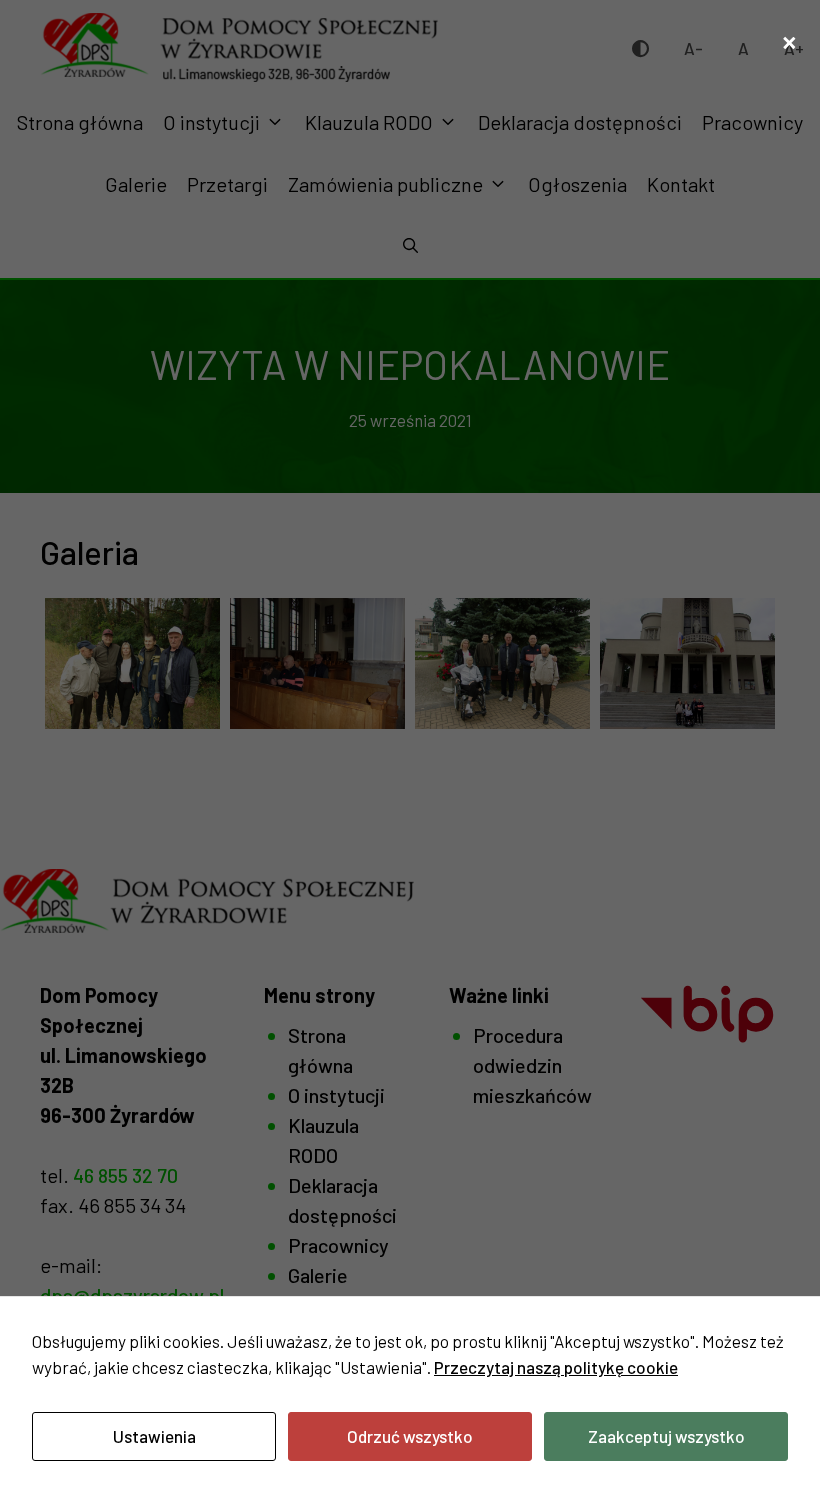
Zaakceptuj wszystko (666, 1436)
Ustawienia (154, 1436)
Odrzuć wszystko (410, 1436)
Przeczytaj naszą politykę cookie (556, 1367)
